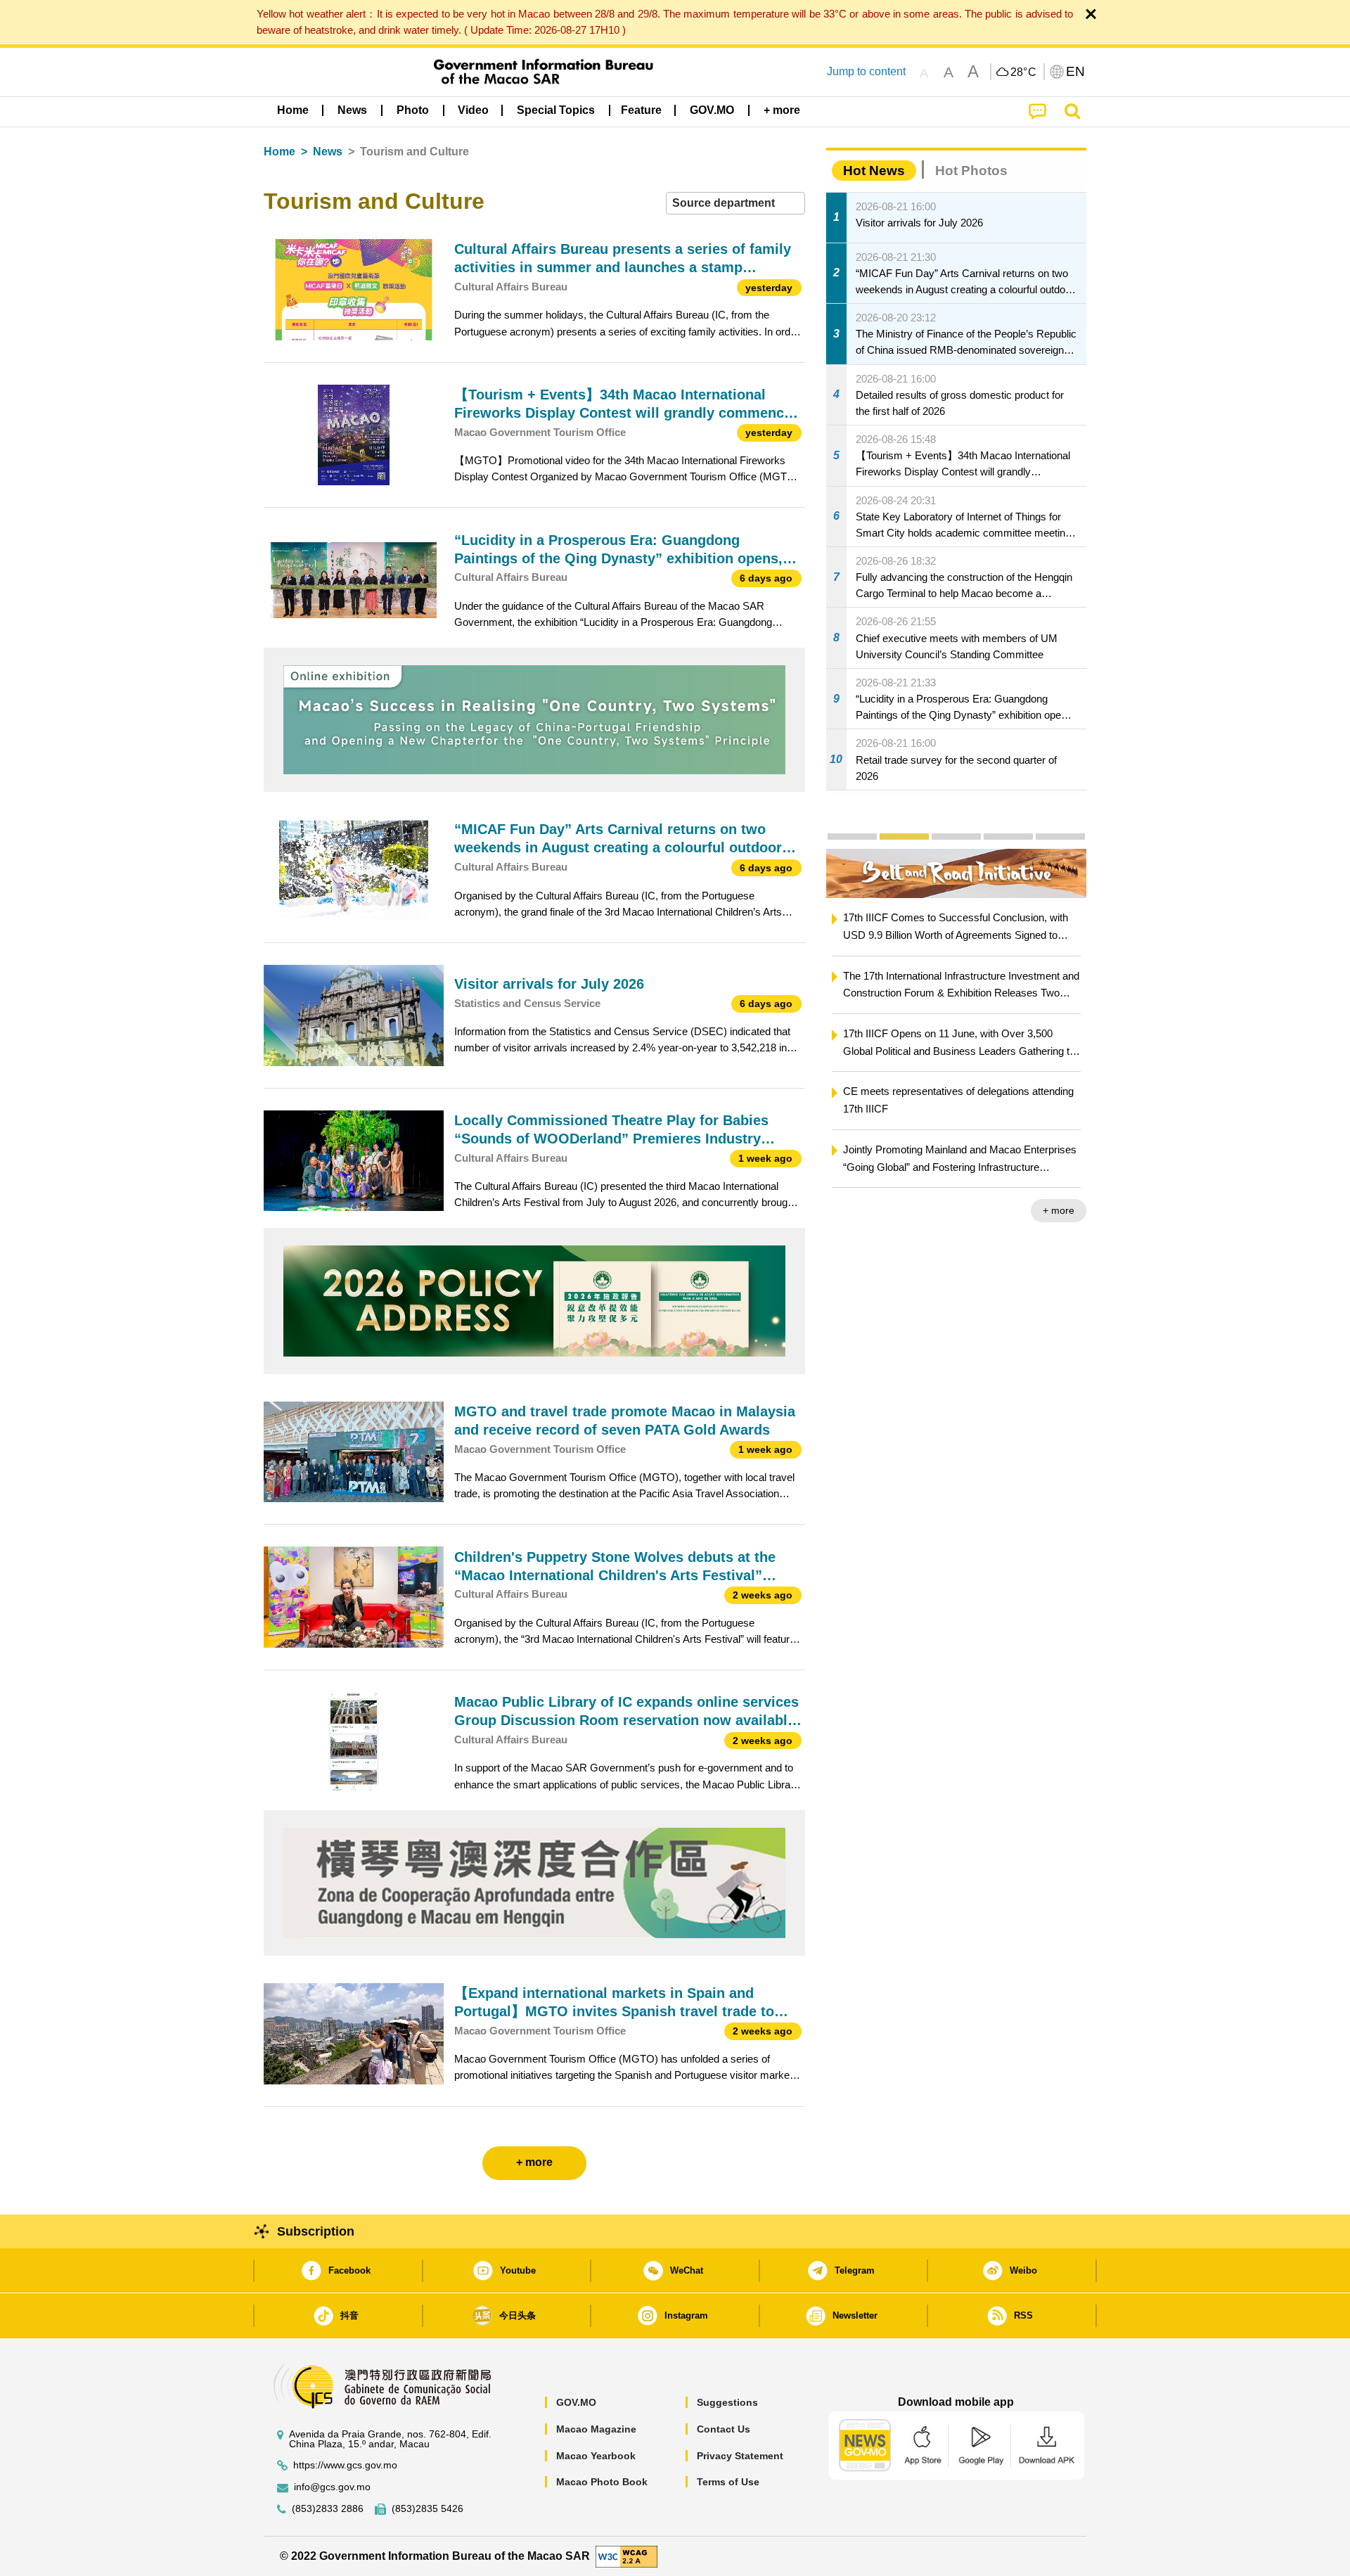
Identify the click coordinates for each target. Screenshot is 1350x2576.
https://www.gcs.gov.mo (345, 2465)
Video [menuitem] (473, 110)
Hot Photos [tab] (971, 171)
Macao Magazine (596, 2429)
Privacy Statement (740, 2456)
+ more (1068, 1210)
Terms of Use (728, 2482)
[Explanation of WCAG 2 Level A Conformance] (626, 2555)
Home (279, 152)
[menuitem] (352, 110)
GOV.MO (576, 2402)
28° (1024, 72)
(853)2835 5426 (427, 2509)
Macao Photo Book (602, 2482)
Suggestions (727, 2402)
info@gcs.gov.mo (332, 2487)
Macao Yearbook (596, 2456)
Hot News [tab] (874, 171)
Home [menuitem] (293, 110)
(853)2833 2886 (328, 2509)
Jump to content (866, 71)
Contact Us (724, 2429)
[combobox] (735, 204)
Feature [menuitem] (641, 110)
